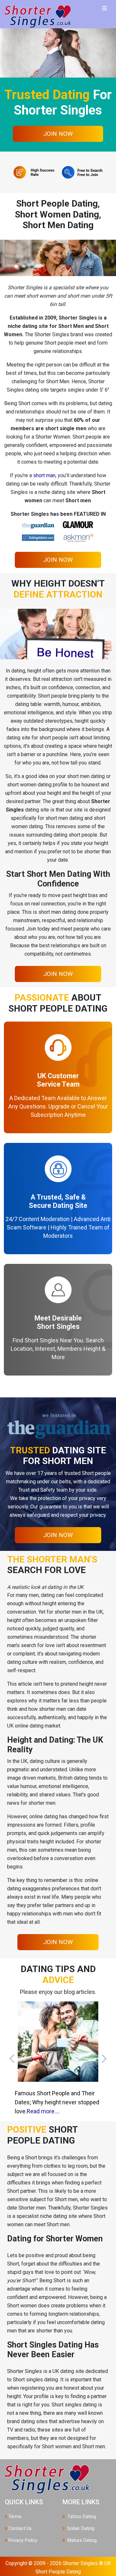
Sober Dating (80, 2529)
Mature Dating (81, 2540)
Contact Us (20, 2529)
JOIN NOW (58, 134)
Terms (15, 2517)
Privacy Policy (23, 2540)
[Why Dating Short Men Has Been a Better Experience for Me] (58, 2041)
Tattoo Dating (81, 2517)
